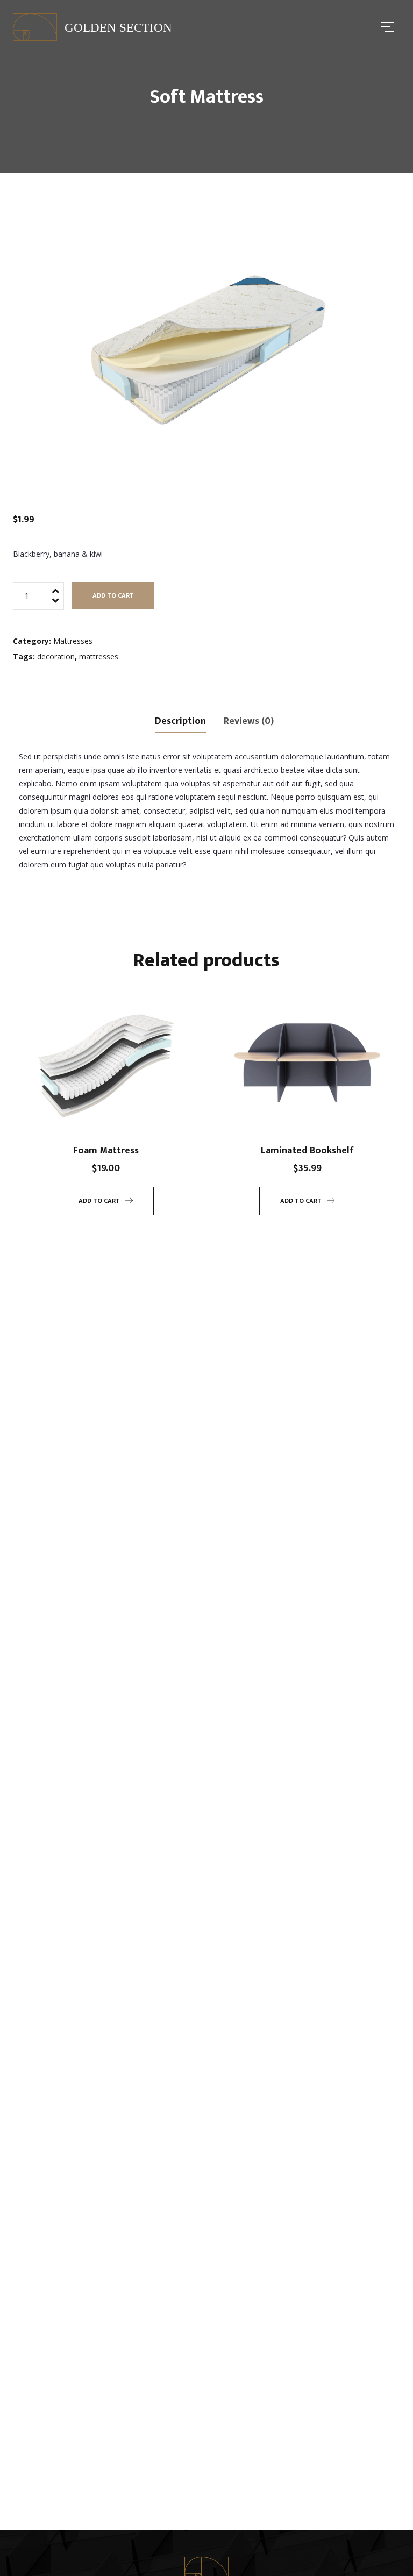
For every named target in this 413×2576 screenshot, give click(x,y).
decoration (56, 656)
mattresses (99, 656)
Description (180, 721)
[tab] (180, 720)
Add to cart (113, 595)
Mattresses (73, 641)
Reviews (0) (249, 721)
